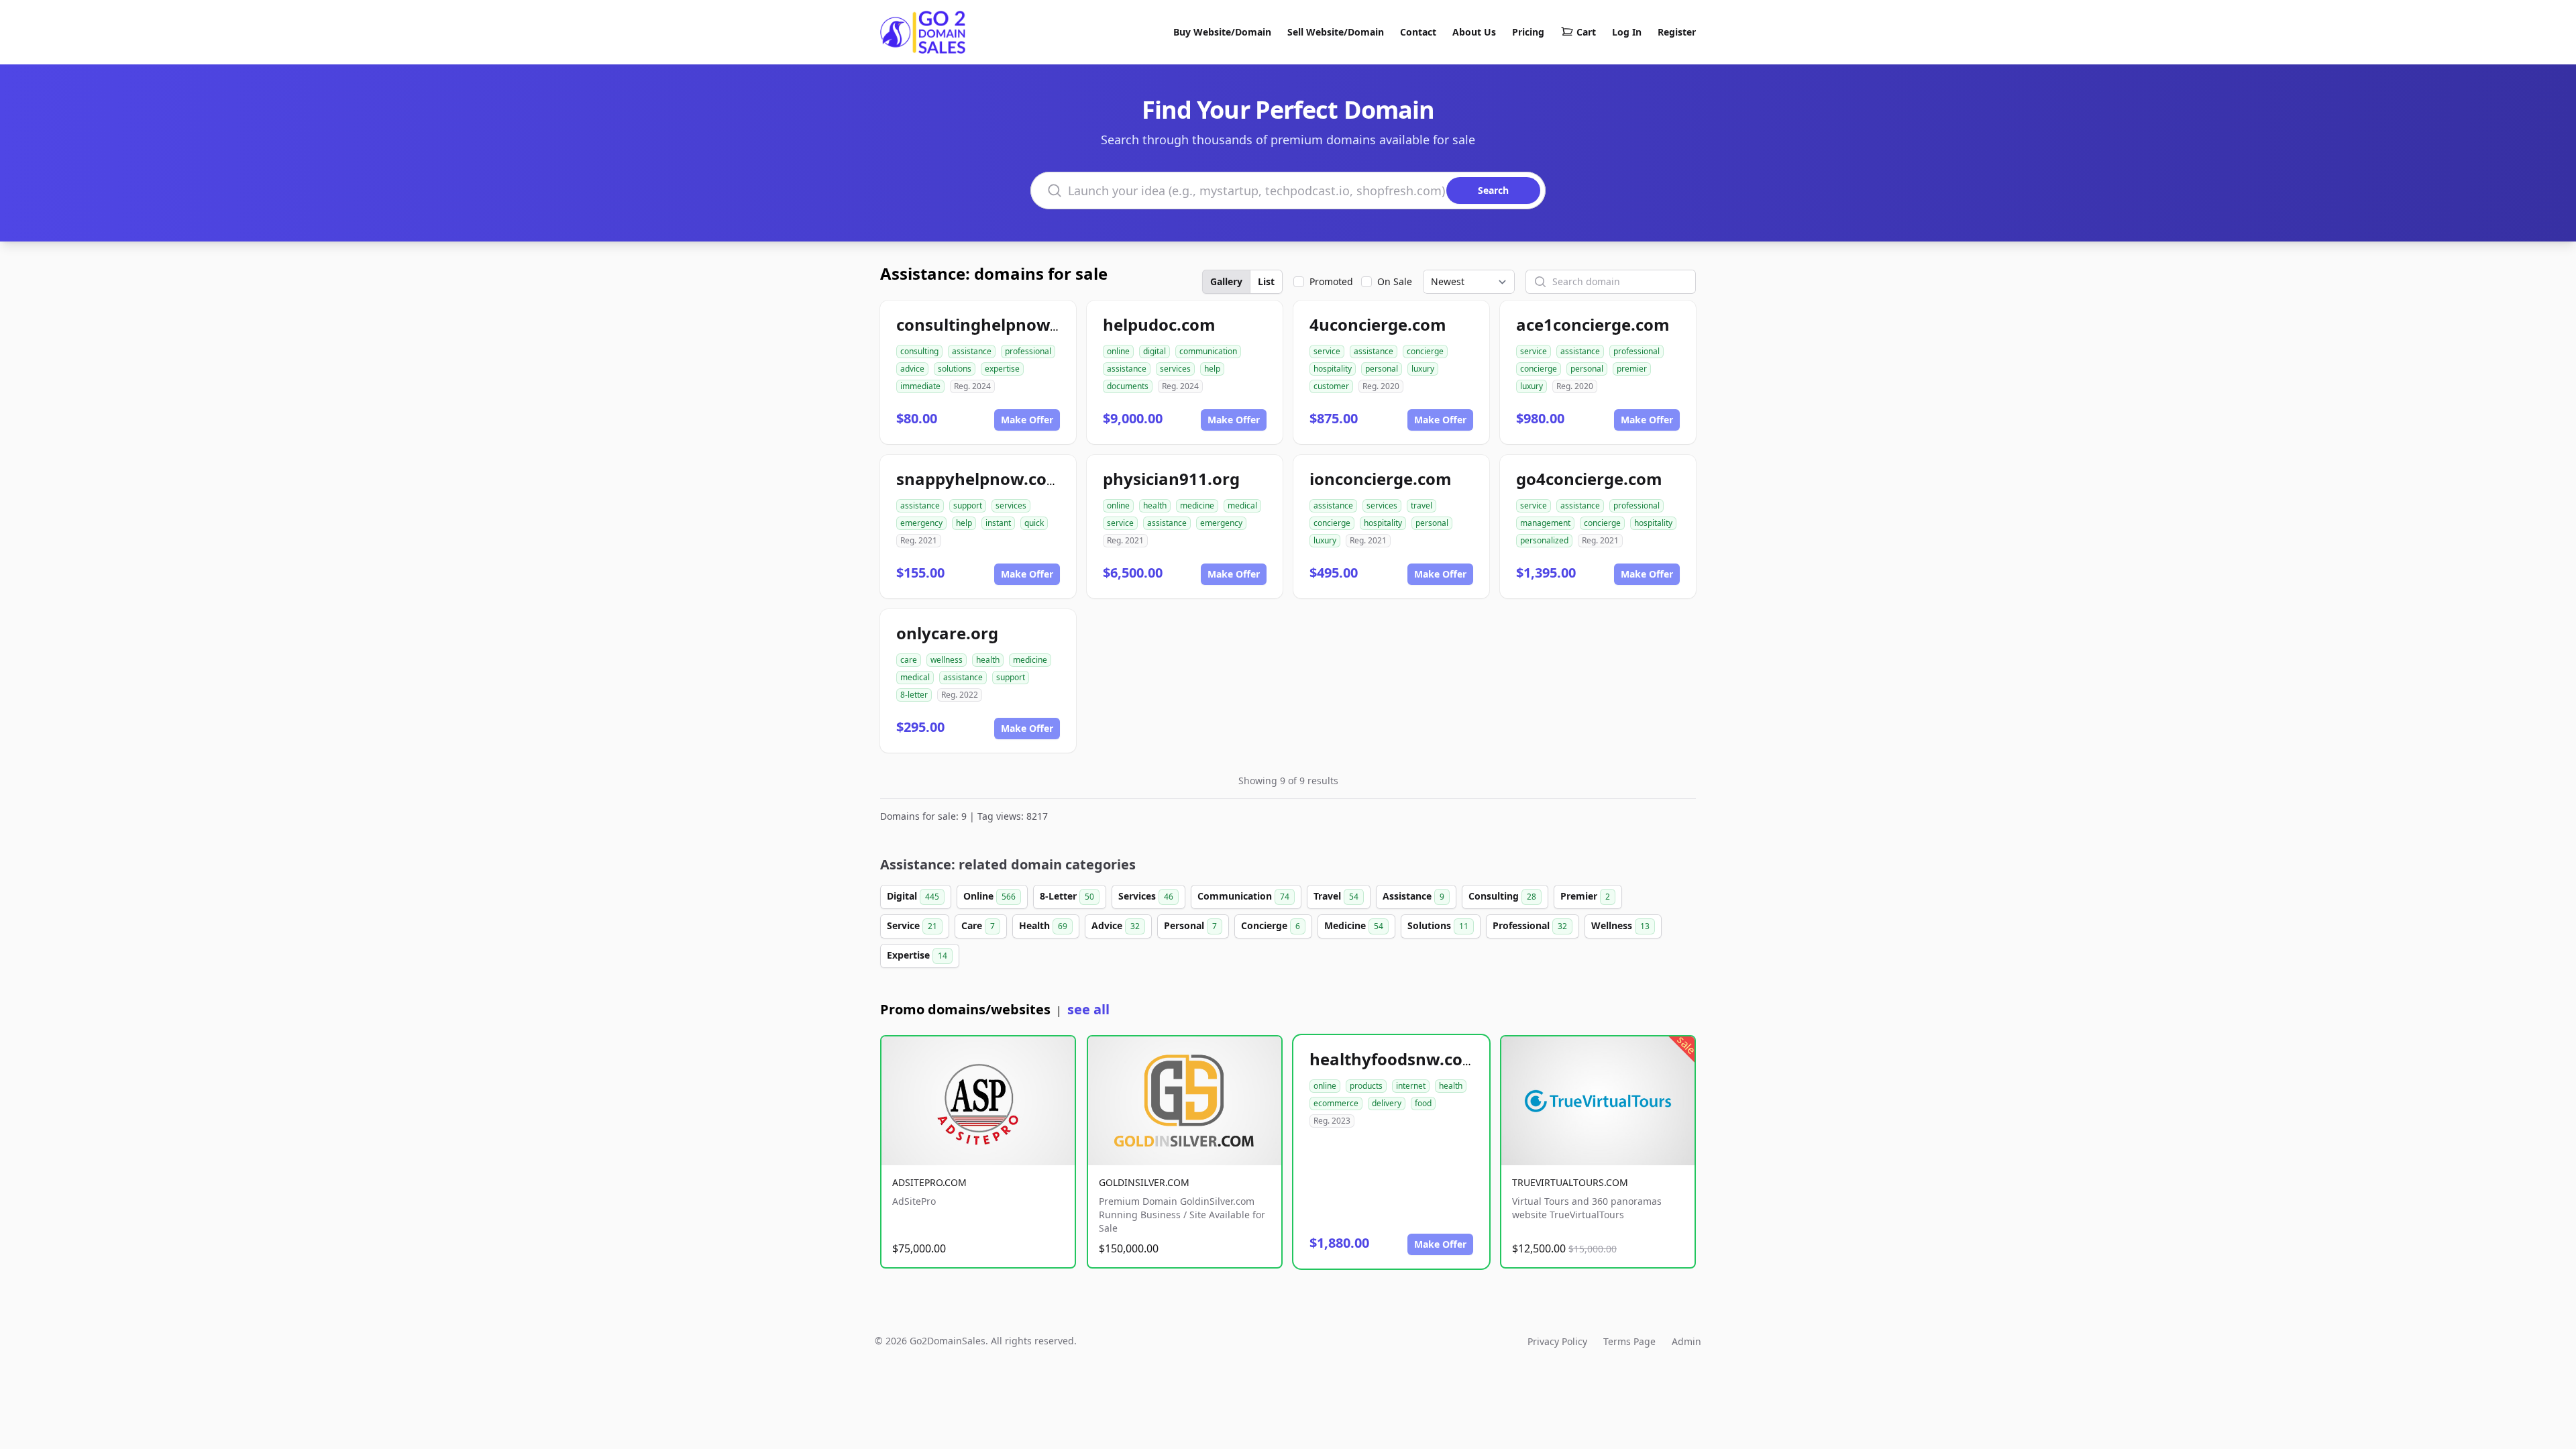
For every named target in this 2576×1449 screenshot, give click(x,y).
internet (1411, 1086)
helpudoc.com (1159, 324)
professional (1028, 351)
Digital (913, 896)
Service (912, 925)
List (1266, 281)
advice (912, 369)
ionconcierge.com (1381, 479)
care (909, 660)
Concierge (1271, 925)
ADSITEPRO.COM (929, 1182)
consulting (919, 351)
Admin (1686, 1341)
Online (989, 896)
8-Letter (1067, 896)
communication (1208, 351)
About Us (1474, 32)
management (1545, 523)
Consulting (1502, 896)
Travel (1336, 896)
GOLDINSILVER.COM (1144, 1182)
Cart (1586, 32)
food (1423, 1103)
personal (1382, 369)
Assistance (1413, 896)
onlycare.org (947, 633)
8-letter (914, 695)
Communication (1243, 896)
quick (1034, 523)
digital (1155, 351)
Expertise (917, 955)
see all (1088, 1009)
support (968, 505)
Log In (1627, 32)
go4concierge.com (1589, 479)
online (1118, 351)
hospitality (1333, 369)
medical (1242, 505)
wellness (947, 660)
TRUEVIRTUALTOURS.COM (1570, 1182)
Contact (1418, 32)
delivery (1387, 1103)
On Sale (1395, 281)
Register (1677, 32)
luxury (1423, 369)
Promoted (1331, 281)
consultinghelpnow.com (992, 324)
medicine (1197, 505)
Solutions (1438, 925)
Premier (1585, 896)
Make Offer (1027, 420)
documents (1128, 386)
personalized (1544, 540)
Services (1146, 896)
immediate (920, 386)
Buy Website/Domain (1222, 32)
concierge (1425, 351)
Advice (1116, 925)
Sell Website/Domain (1336, 32)
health (1155, 505)
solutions (955, 369)
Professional (1530, 925)
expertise (1002, 369)
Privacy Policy (1557, 1341)
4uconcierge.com (1378, 324)
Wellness (1620, 925)
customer (1331, 386)
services (1175, 369)
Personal (1190, 925)
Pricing (1528, 32)
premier (1632, 369)
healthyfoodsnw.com (1394, 1059)
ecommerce (1336, 1103)
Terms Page (1629, 1341)
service (1327, 351)
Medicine (1354, 925)
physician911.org (1171, 479)
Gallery (1226, 281)
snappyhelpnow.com (979, 479)
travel (1421, 505)
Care (978, 925)
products (1366, 1086)
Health (1043, 925)
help (1212, 369)
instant (998, 523)
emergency (921, 523)
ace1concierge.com (1593, 324)
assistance (972, 351)
